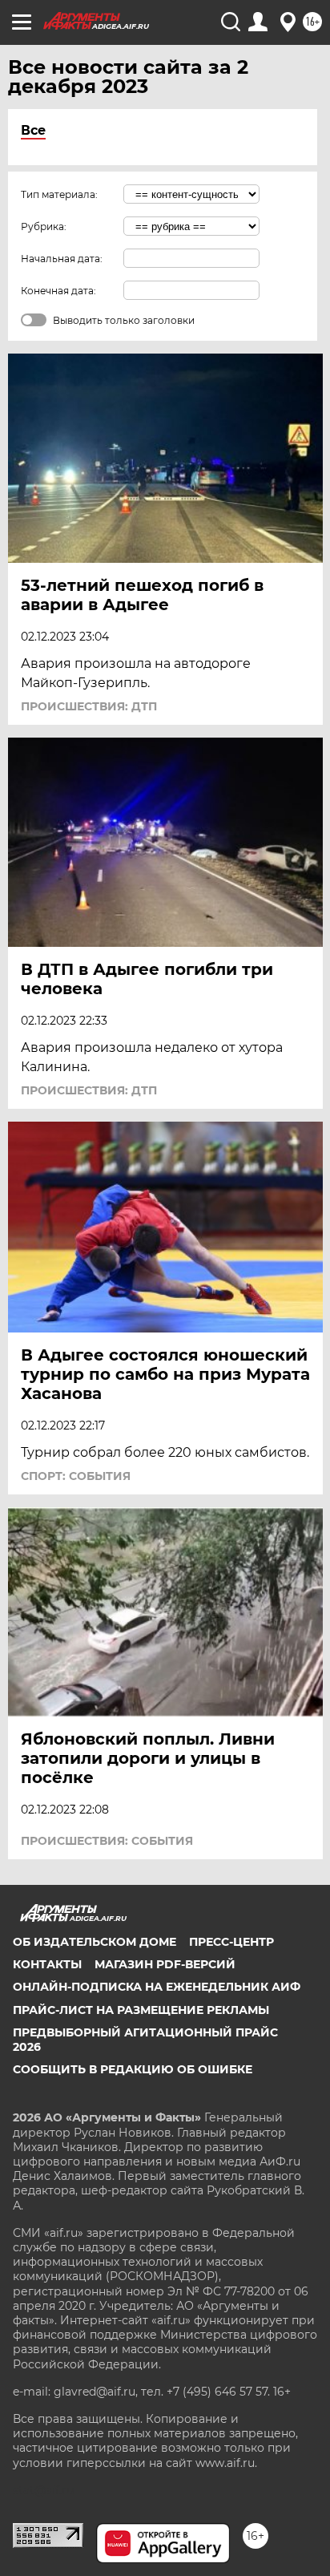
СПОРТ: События (76, 1476)
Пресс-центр (231, 1942)
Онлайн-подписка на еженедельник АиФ (157, 1987)
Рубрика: (44, 226)
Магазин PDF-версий (165, 1964)
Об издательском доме (95, 1942)
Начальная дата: (62, 259)
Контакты (47, 1964)
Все (33, 130)
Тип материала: (59, 194)
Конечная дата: (58, 291)
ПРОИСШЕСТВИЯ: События (107, 1841)
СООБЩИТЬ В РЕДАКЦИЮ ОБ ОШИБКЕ (133, 2069)
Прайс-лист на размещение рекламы (141, 2010)
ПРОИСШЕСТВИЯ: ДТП (89, 706)
